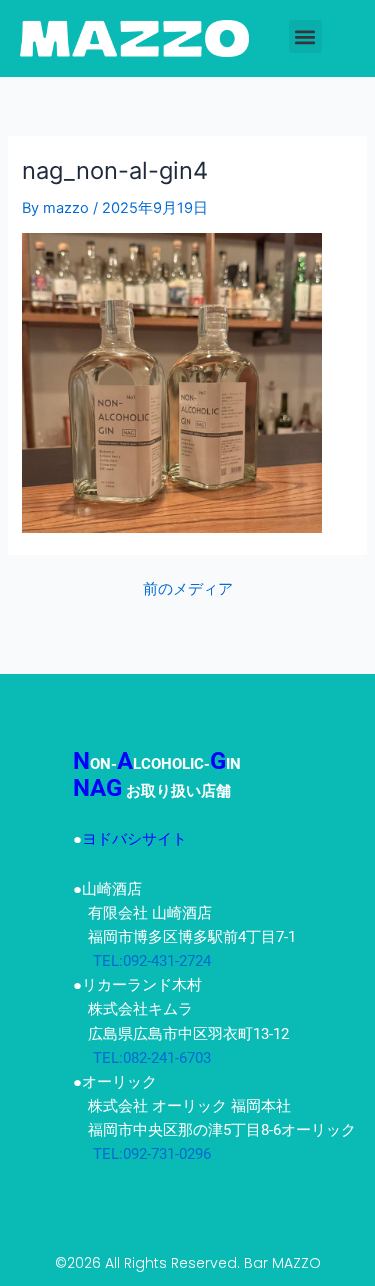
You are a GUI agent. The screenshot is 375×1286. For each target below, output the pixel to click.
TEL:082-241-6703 (142, 1058)
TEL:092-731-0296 (142, 1154)
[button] (305, 36)
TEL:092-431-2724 (142, 961)
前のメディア (188, 589)
